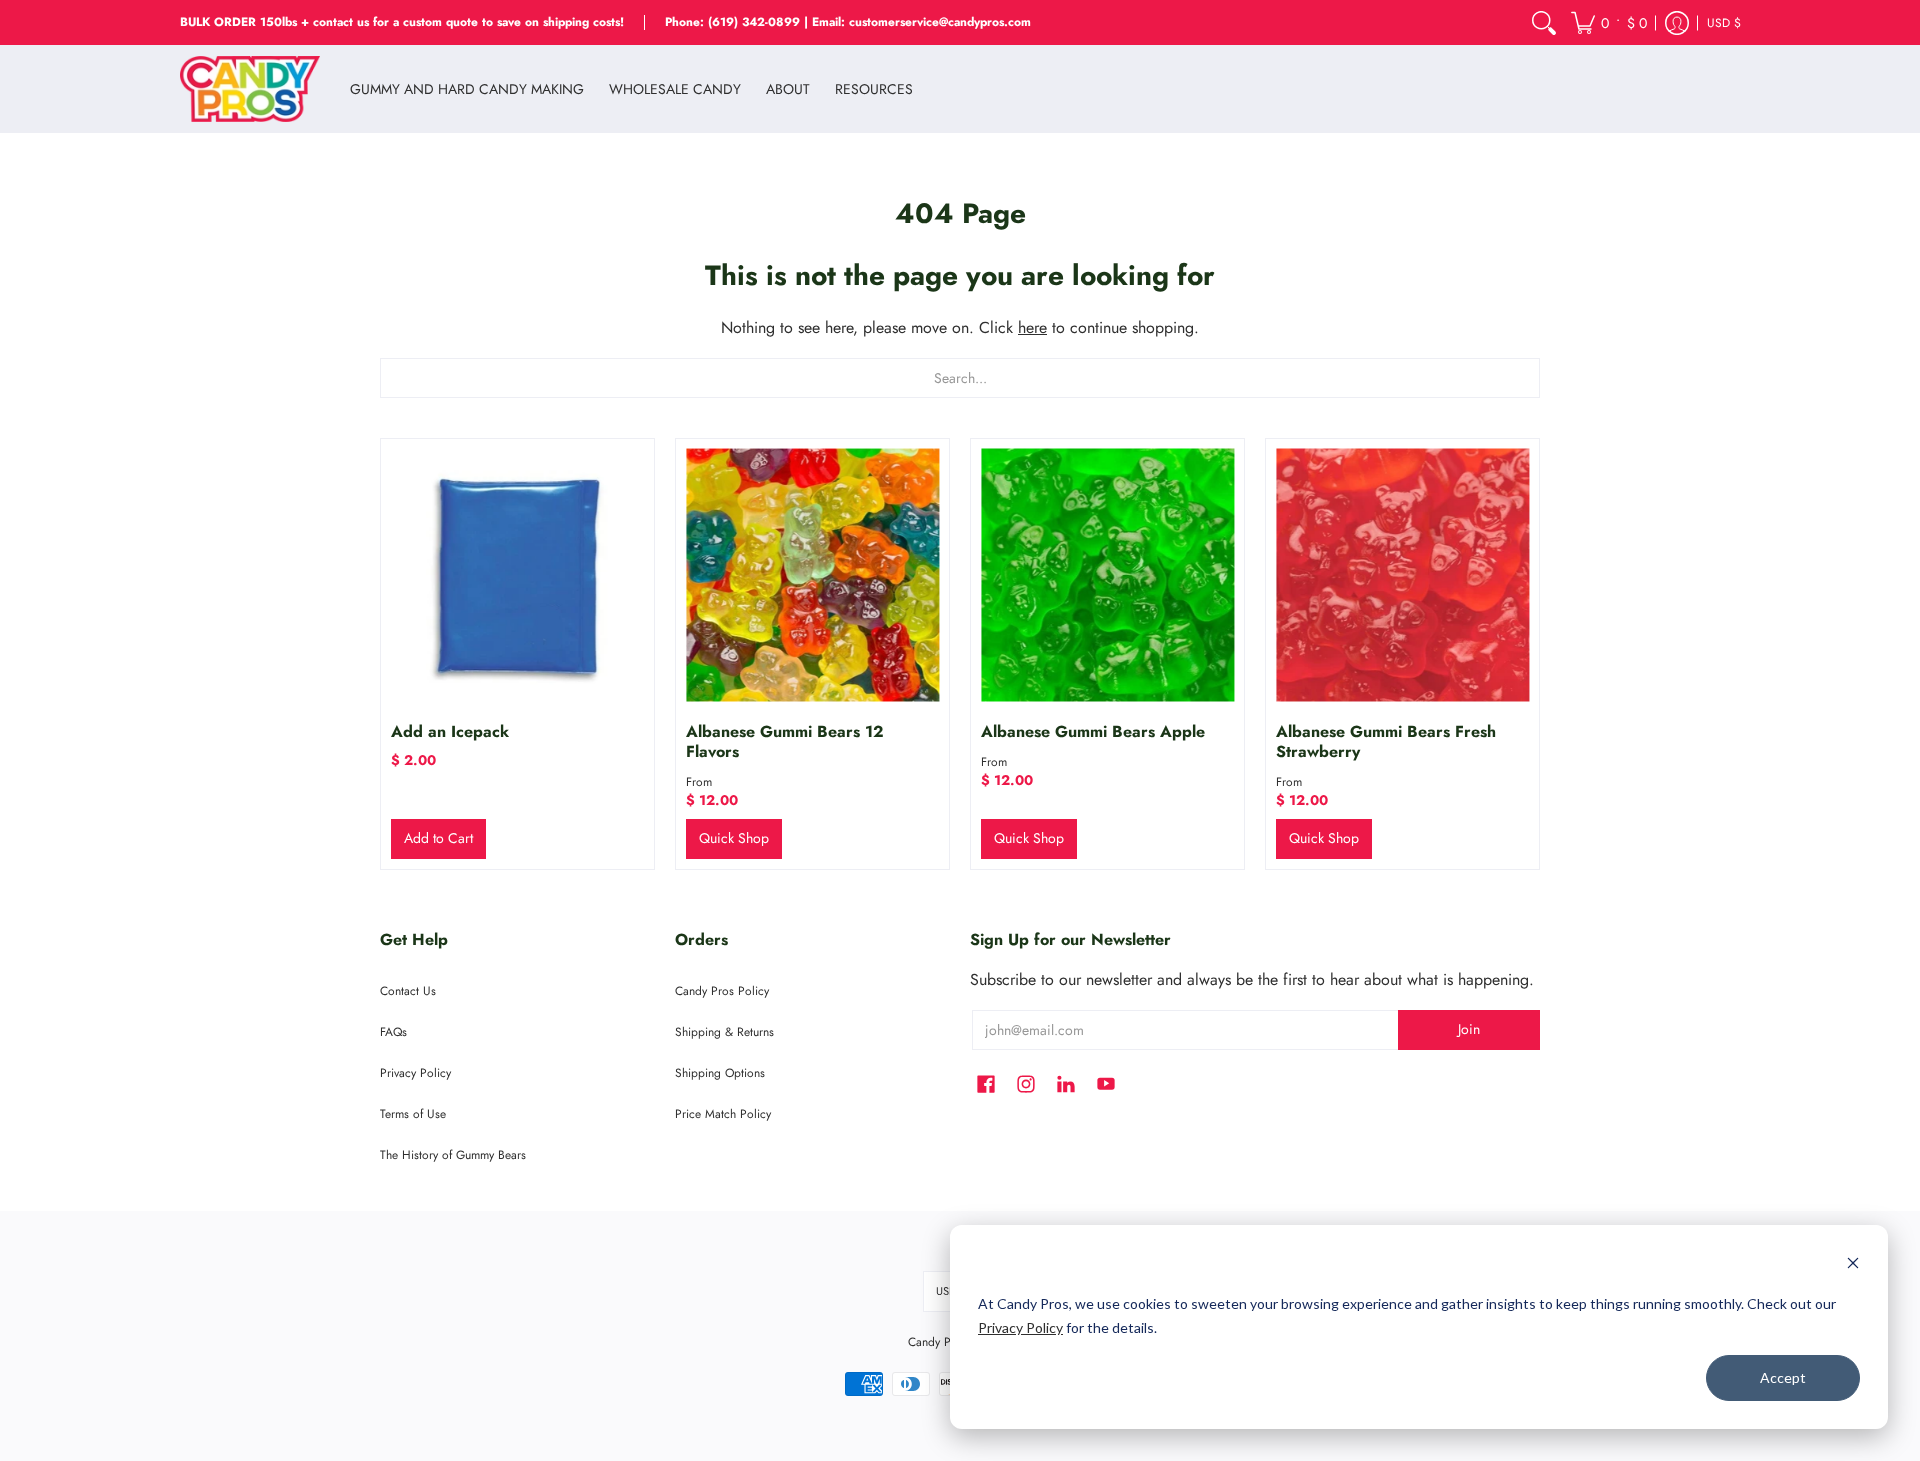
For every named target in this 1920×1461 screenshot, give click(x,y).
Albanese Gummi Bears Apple (1093, 731)
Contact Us (408, 991)
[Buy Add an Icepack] (517, 575)
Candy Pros (937, 1342)
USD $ (1724, 23)
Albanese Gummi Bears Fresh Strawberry (1386, 741)
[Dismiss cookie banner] (1853, 1265)
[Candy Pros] (250, 89)
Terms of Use (413, 1114)
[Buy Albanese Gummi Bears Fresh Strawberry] (1402, 575)
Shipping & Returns (724, 1032)
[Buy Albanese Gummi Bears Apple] (1107, 575)
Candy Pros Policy (722, 991)
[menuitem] (1544, 22)
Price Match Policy (723, 1114)
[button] (1609, 22)
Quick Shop (734, 838)
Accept (1783, 1377)
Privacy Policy (1020, 1327)
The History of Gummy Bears (453, 1155)
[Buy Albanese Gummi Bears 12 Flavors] (812, 575)
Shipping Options (720, 1073)
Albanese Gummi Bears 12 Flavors (785, 741)
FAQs (393, 1032)
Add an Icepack (450, 731)
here (1032, 327)
